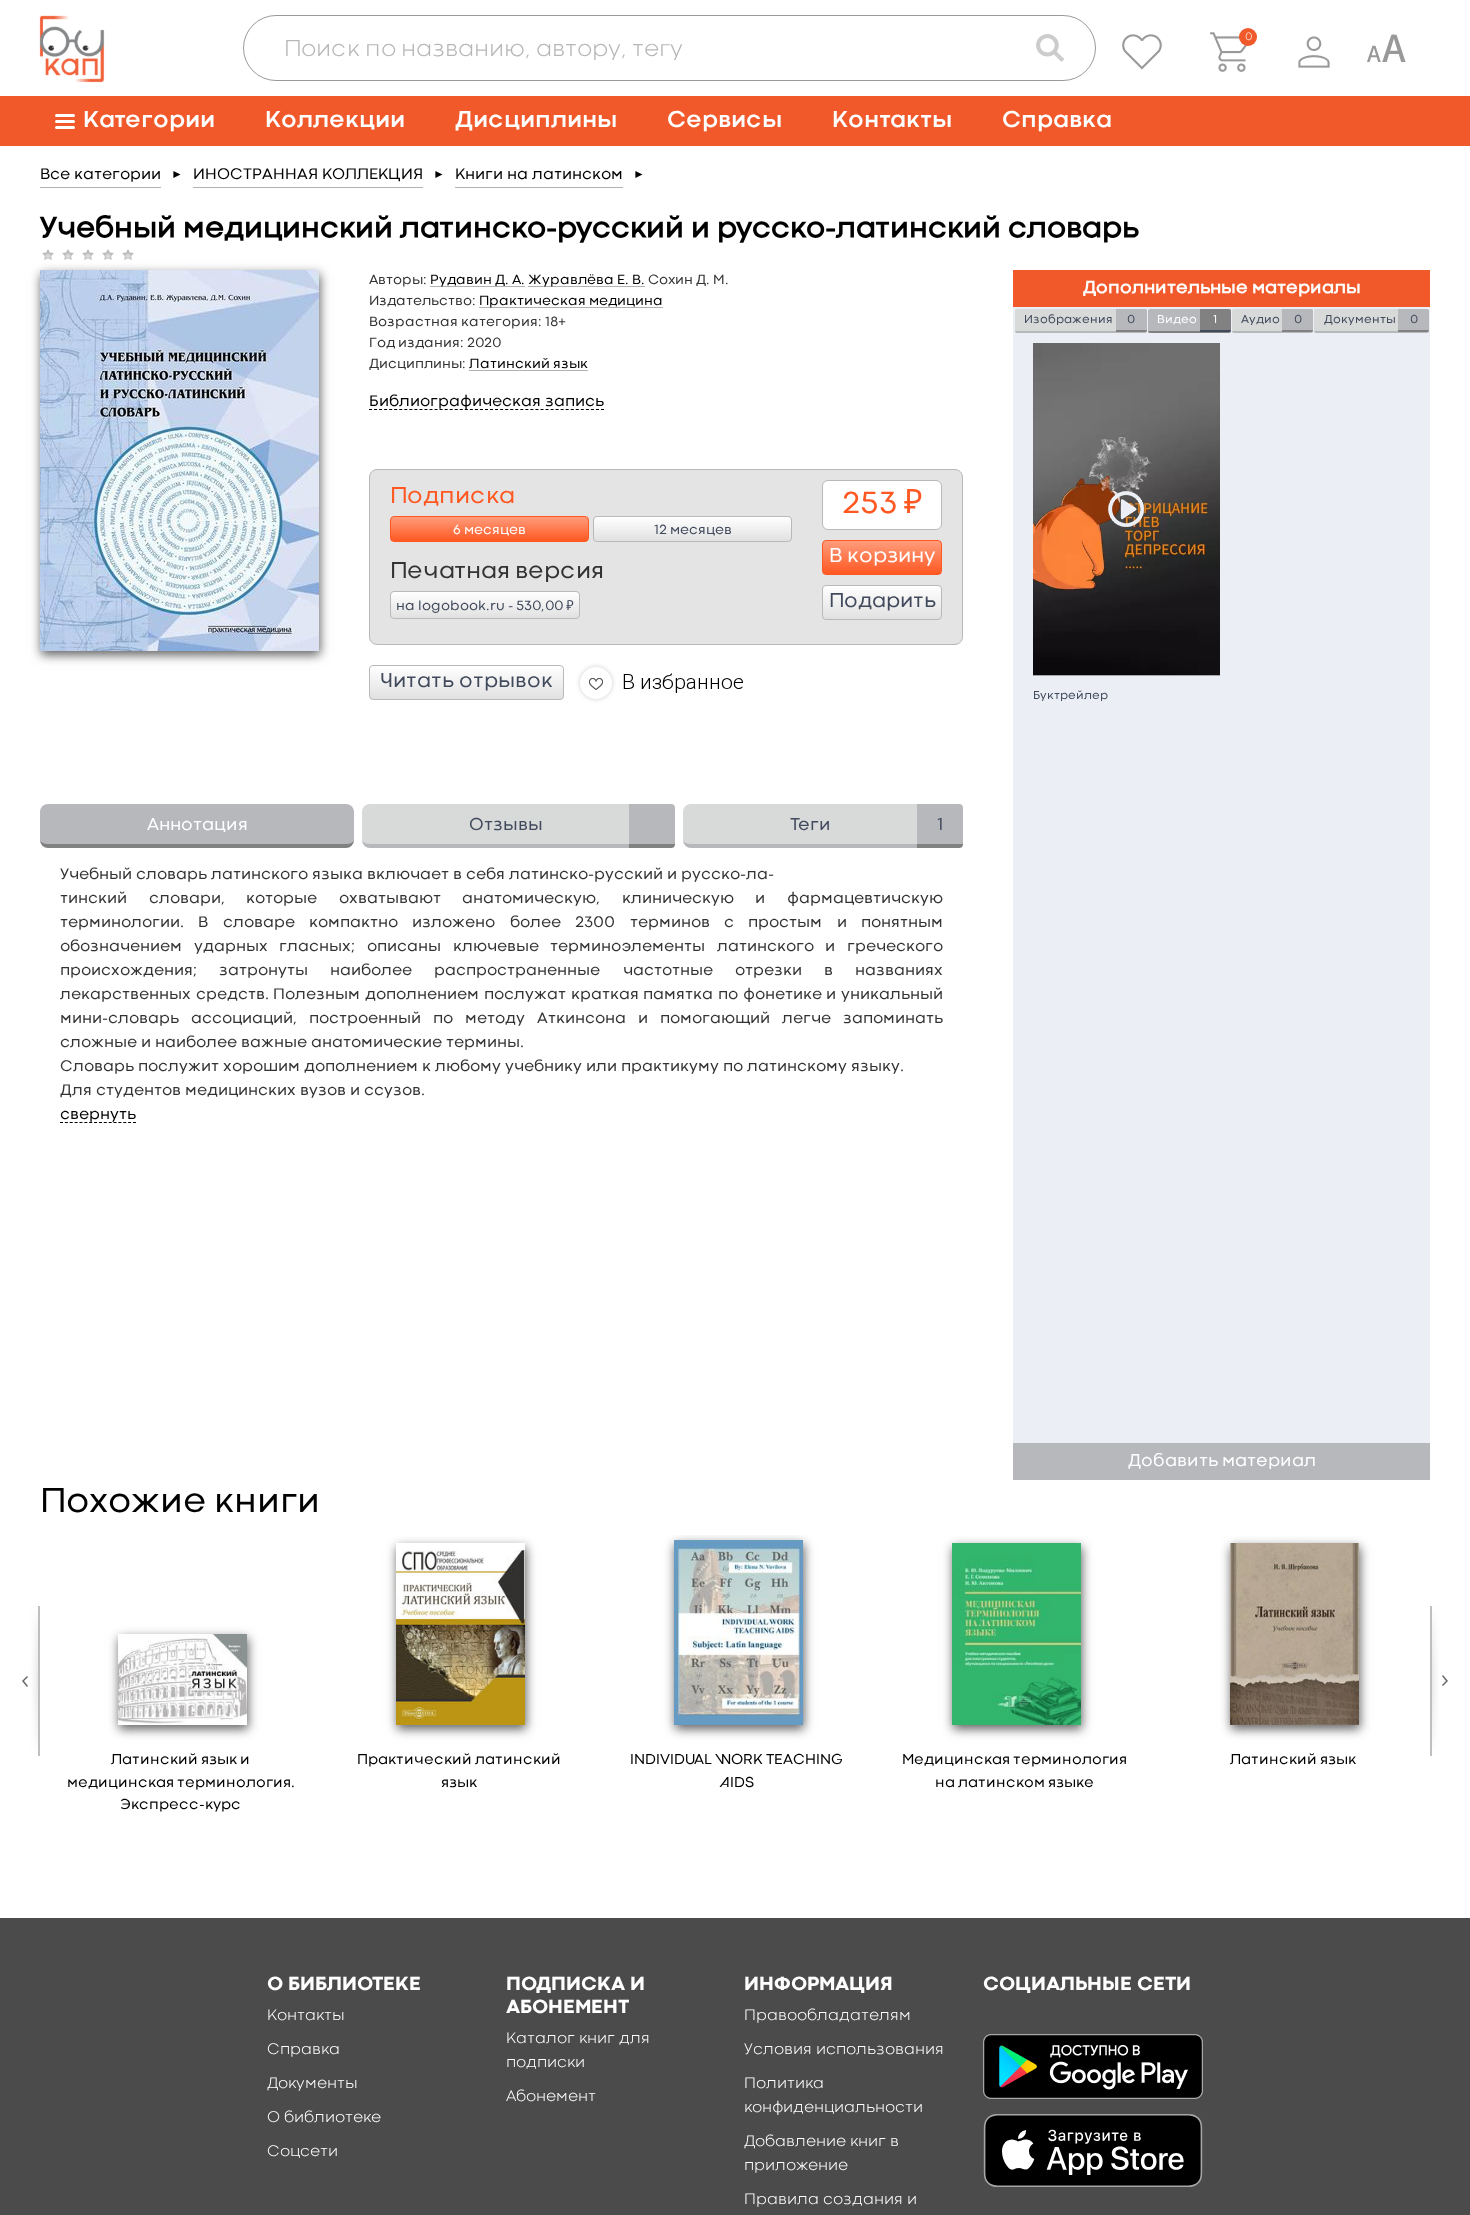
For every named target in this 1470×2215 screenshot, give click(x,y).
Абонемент (551, 2097)
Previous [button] (30, 1681)
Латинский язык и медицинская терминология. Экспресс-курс (181, 1783)
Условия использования (844, 2050)
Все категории (100, 175)
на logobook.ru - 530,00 (485, 605)
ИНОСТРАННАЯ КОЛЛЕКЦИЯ (308, 175)
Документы (312, 2084)
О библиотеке (324, 2118)
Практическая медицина (571, 301)
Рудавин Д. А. (477, 280)
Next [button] (1440, 1681)
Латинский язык (528, 364)
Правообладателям (827, 2016)
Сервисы (724, 120)
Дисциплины (536, 120)
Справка (1057, 120)
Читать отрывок (466, 682)
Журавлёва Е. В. (586, 280)
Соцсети (302, 2152)
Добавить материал (1222, 1461)
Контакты (892, 120)
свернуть (98, 1115)
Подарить (882, 602)
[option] (181, 1681)
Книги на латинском (539, 175)
